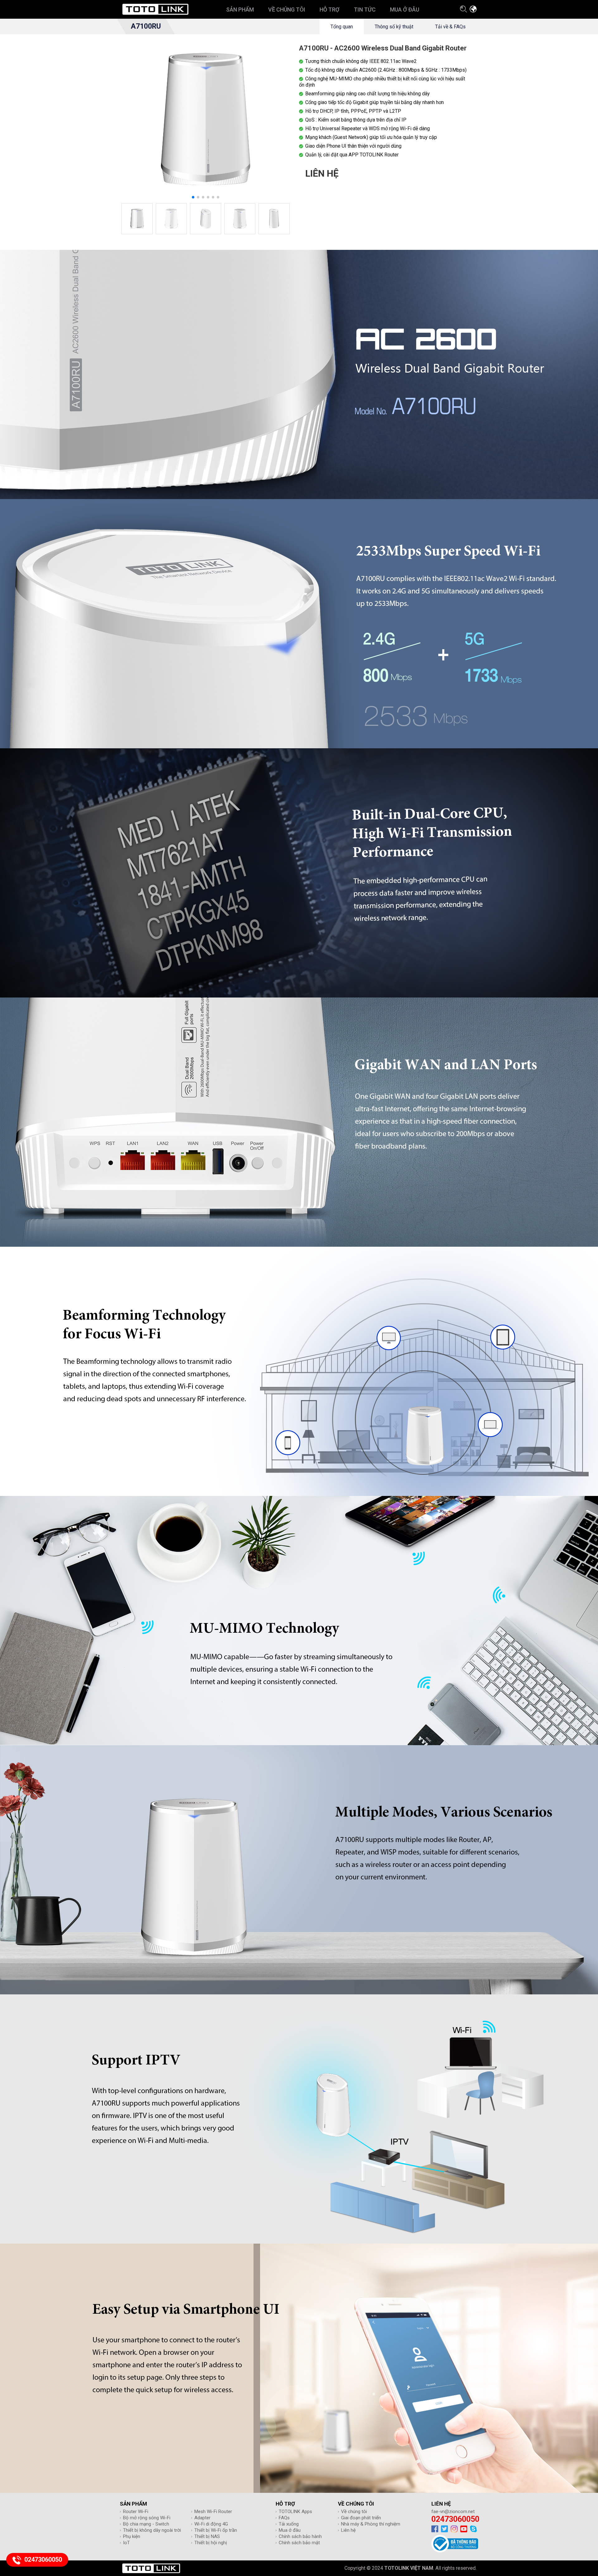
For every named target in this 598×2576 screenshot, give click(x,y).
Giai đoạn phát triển (361, 2518)
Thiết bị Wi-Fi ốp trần (216, 2530)
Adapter (202, 2518)
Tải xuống (289, 2524)
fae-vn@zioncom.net (453, 2512)
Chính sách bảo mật (299, 2543)
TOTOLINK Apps (295, 2512)
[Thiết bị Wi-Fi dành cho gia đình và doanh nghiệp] (155, 9)
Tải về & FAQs (450, 27)
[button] (193, 197)
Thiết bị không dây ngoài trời (152, 2530)
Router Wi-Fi (136, 2512)
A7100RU (146, 26)
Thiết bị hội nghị (211, 2543)
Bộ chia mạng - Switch (146, 2524)
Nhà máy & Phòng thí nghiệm (371, 2524)
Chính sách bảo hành (300, 2536)
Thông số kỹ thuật (394, 27)
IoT (126, 2543)
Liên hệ (348, 2530)
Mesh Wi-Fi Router (213, 2512)
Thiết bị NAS (207, 2536)
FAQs (284, 2518)
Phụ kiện (132, 2536)
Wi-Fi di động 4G (211, 2524)
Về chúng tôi (354, 2512)
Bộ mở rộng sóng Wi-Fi (147, 2518)
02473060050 (455, 2519)
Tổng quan (342, 27)
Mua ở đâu (290, 2530)
